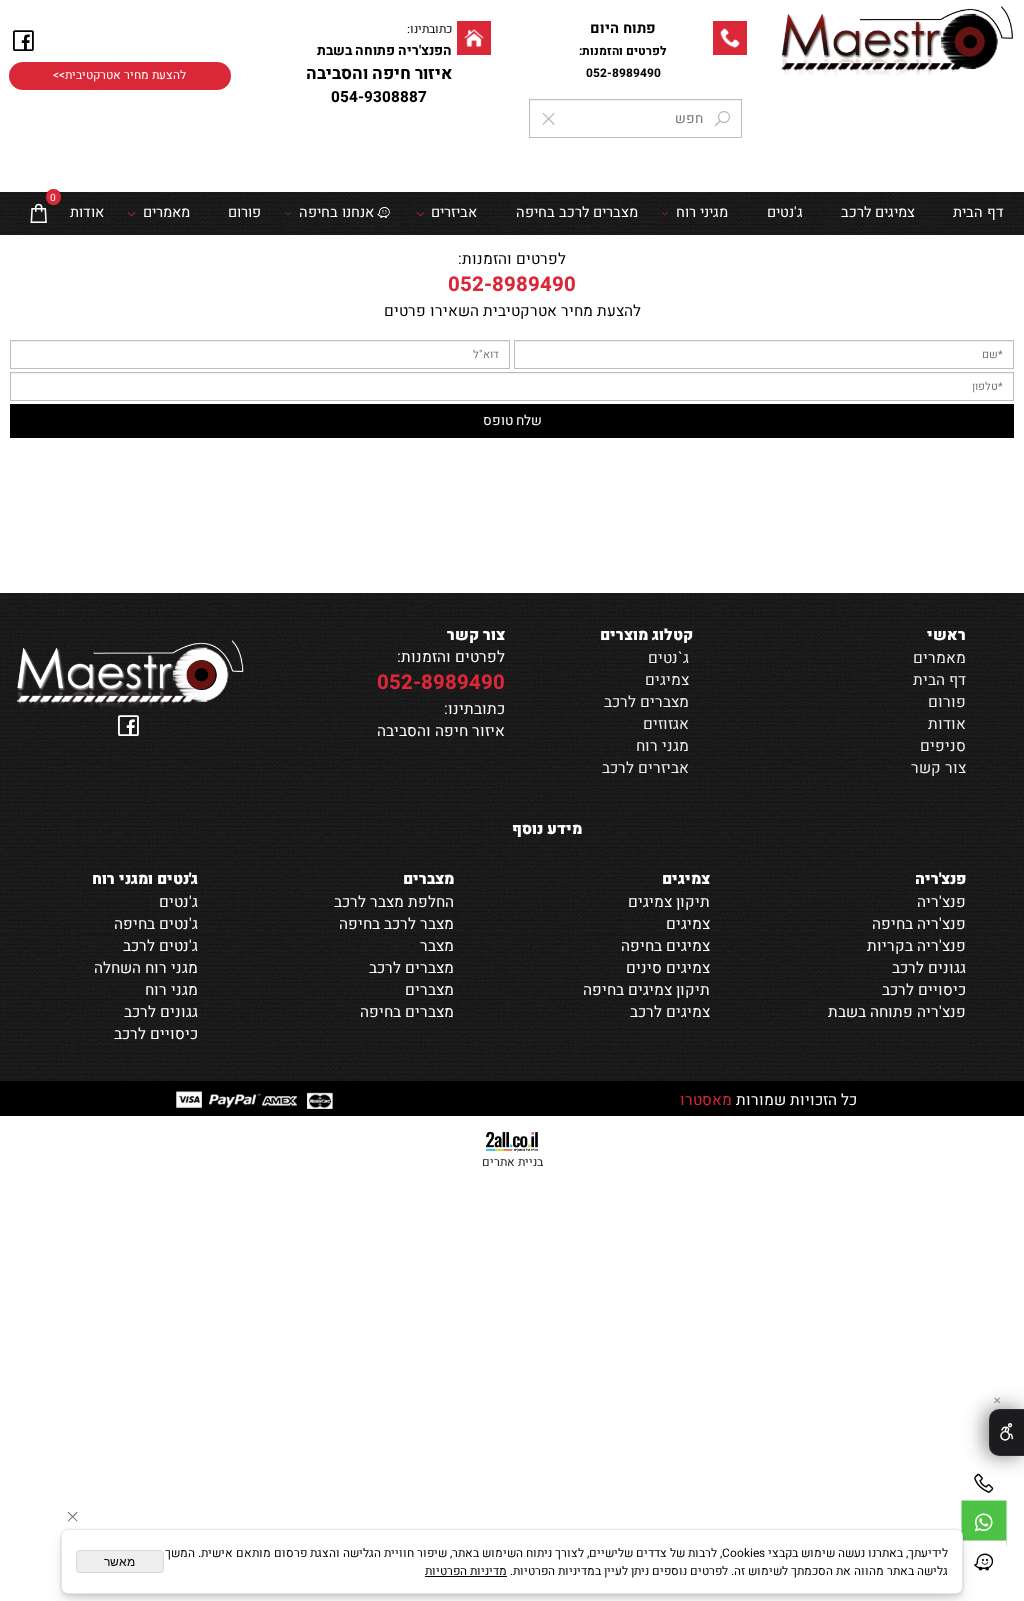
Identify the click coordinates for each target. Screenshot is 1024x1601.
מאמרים (166, 212)
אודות (87, 212)
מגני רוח (662, 746)
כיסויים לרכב (156, 1034)
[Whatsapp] (984, 1523)
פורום (244, 212)
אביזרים (454, 212)
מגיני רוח (702, 212)
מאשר (119, 1562)
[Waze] (984, 1563)
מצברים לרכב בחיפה (577, 212)
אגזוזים (666, 724)
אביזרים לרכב (645, 768)
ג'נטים (785, 212)
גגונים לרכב (161, 1012)
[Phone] (984, 1484)
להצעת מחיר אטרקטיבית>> (119, 75)
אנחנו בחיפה (336, 212)
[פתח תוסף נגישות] (1006, 1432)
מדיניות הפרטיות (466, 1571)
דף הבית (939, 680)
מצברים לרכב (646, 702)
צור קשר (938, 768)
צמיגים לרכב (878, 212)
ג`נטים (668, 658)
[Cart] (38, 213)
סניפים (943, 746)
